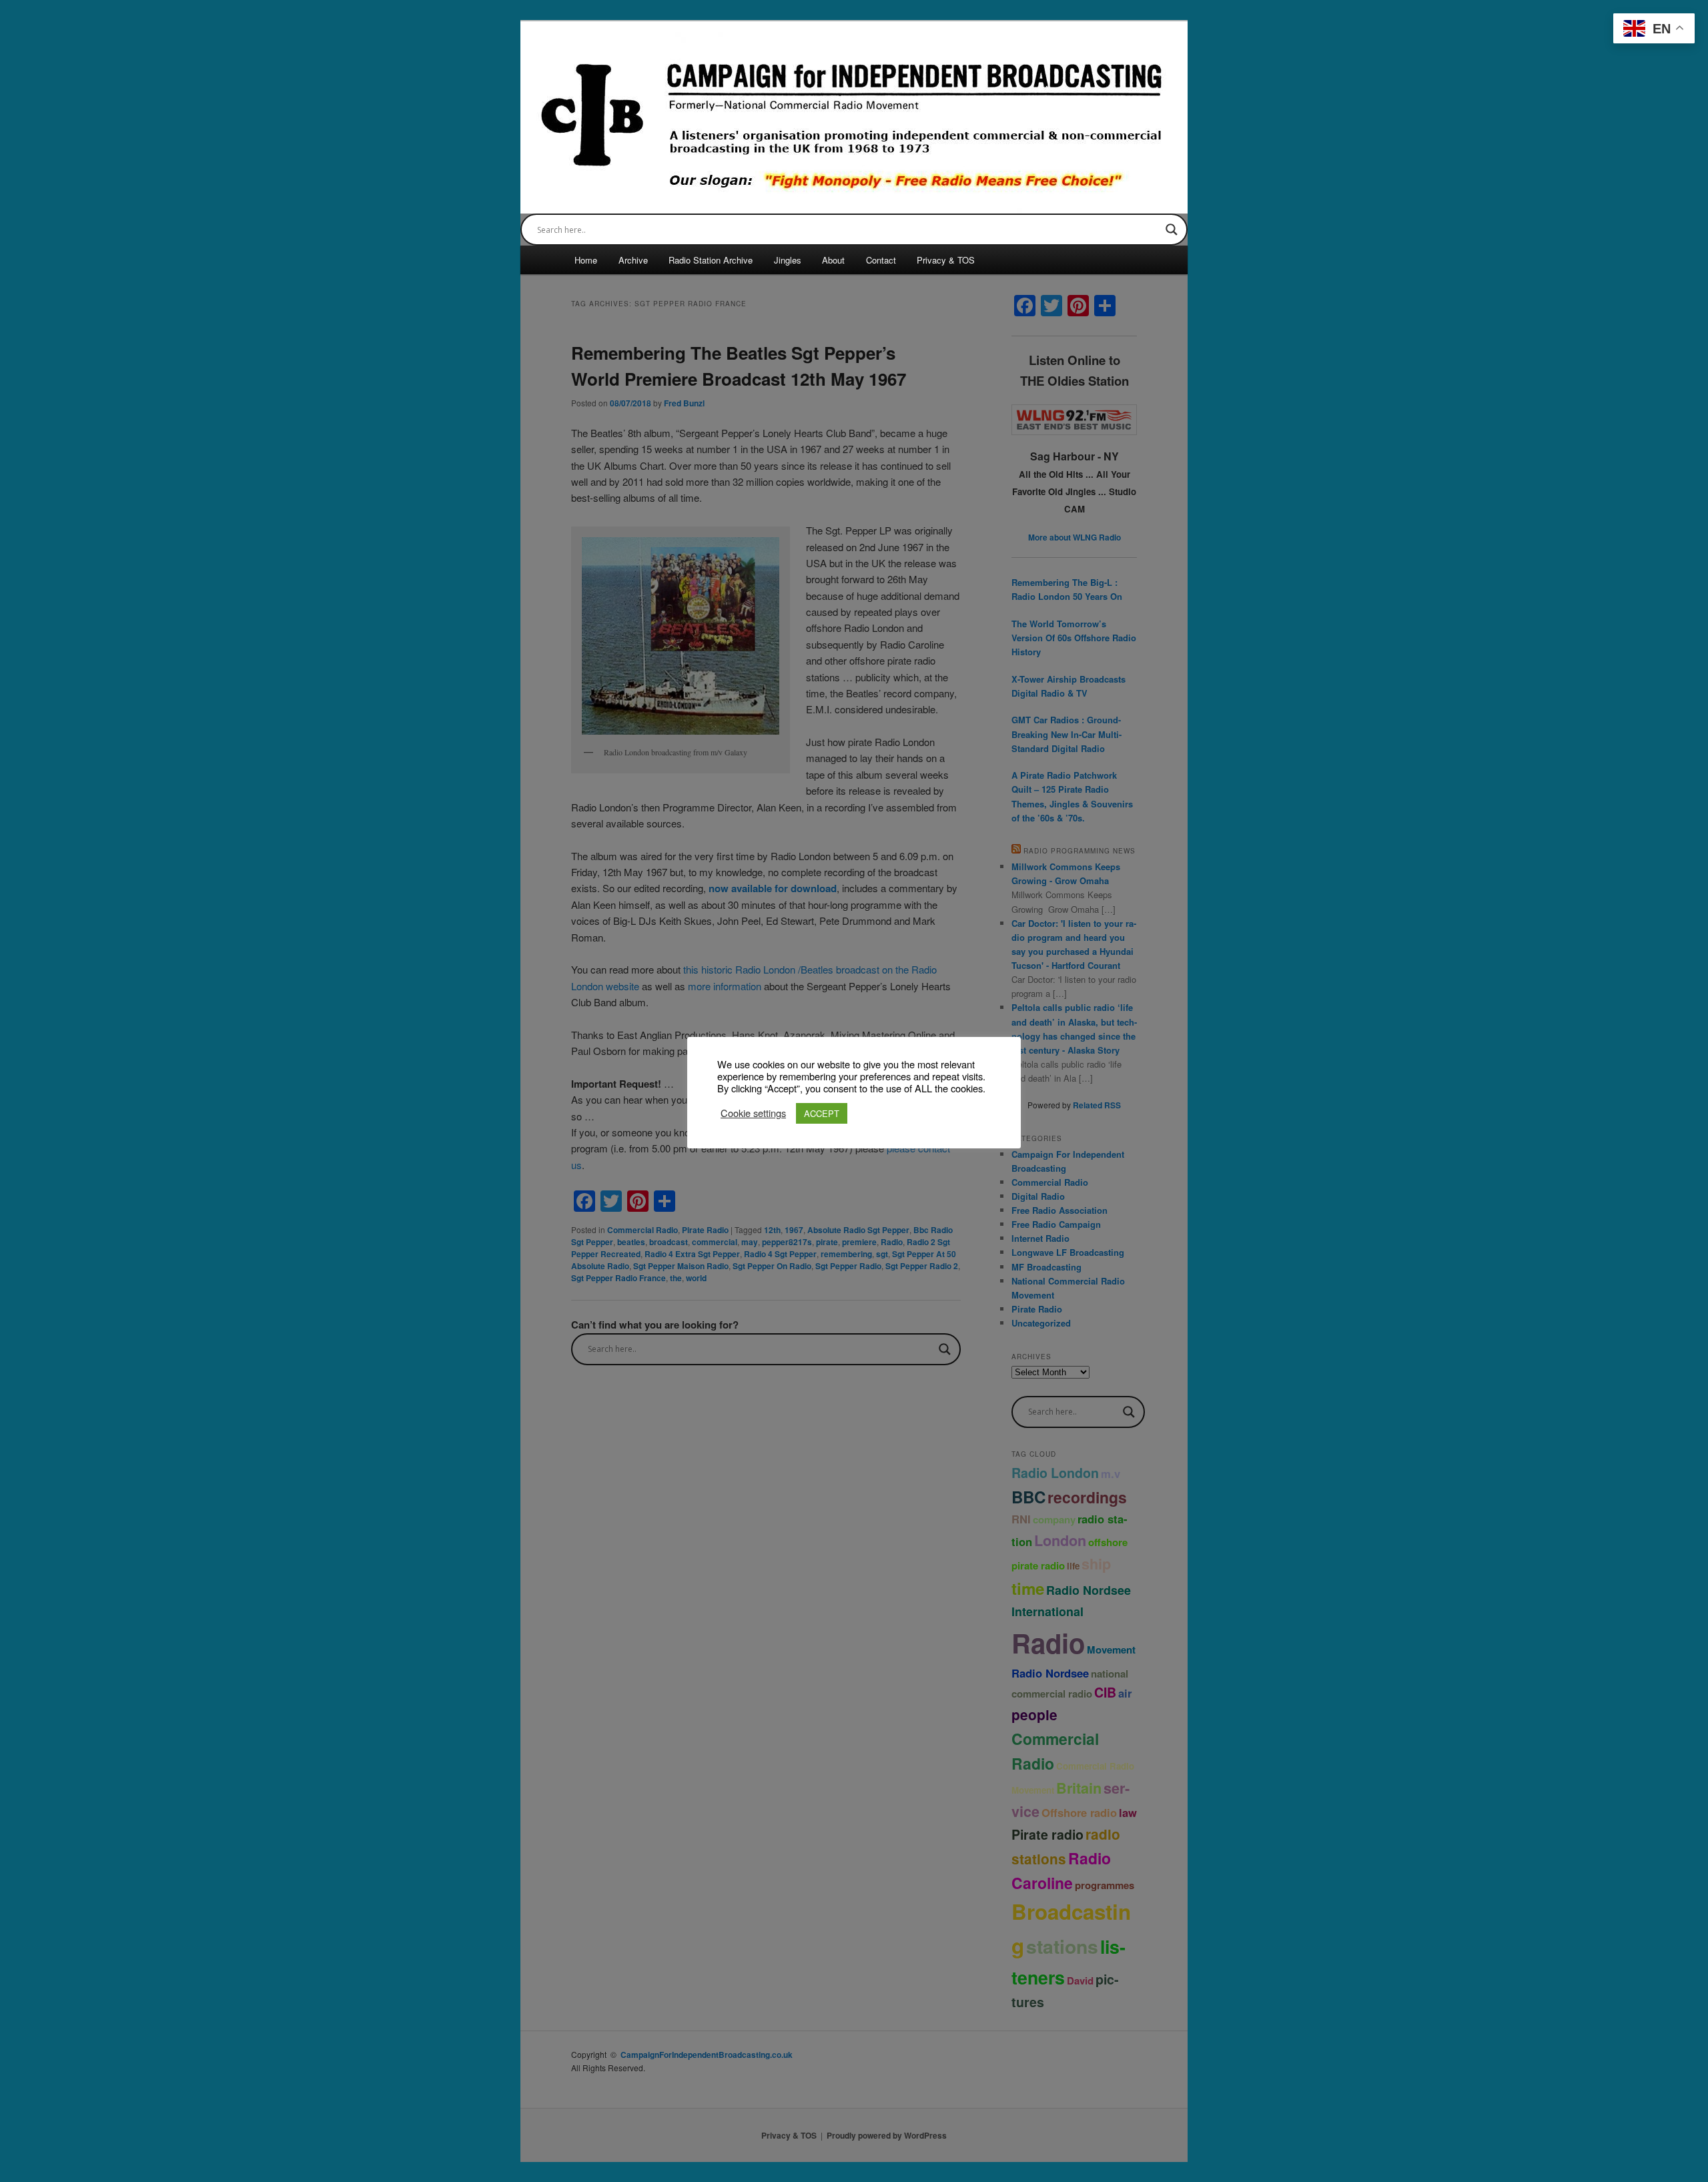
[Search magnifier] (1172, 230)
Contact (881, 260)
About (833, 260)
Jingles (788, 260)
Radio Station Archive (711, 260)
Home (586, 260)
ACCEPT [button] (822, 1113)
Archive (633, 260)
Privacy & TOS (946, 260)
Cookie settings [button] (753, 1113)
